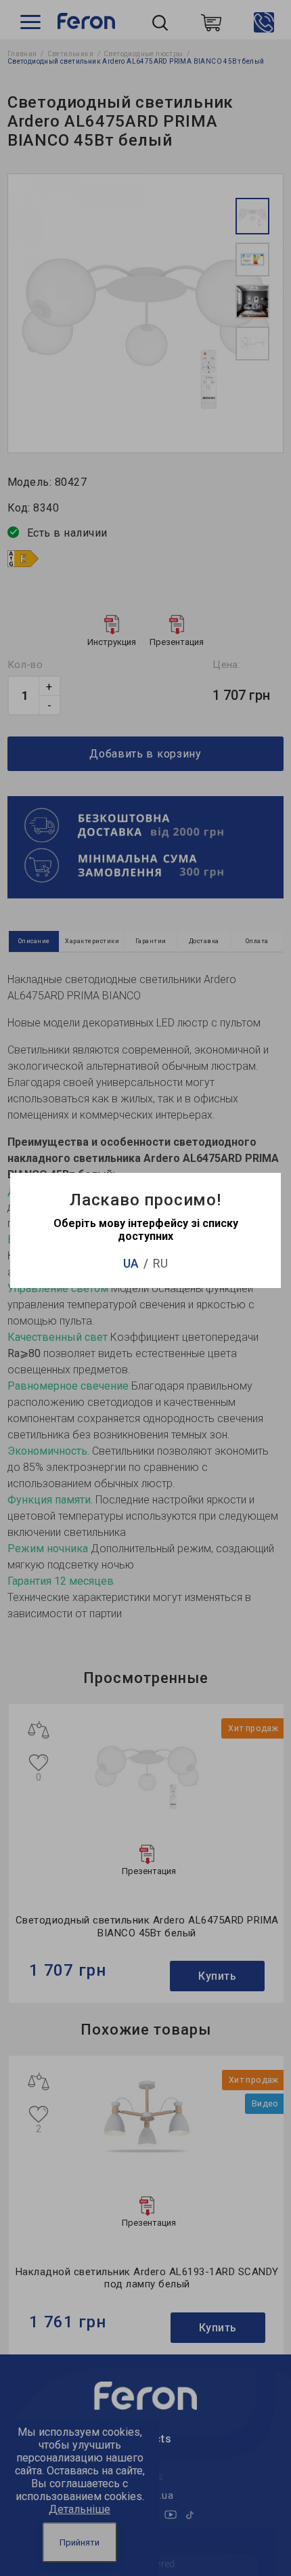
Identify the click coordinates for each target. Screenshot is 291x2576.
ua (131, 1263)
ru (160, 1263)
